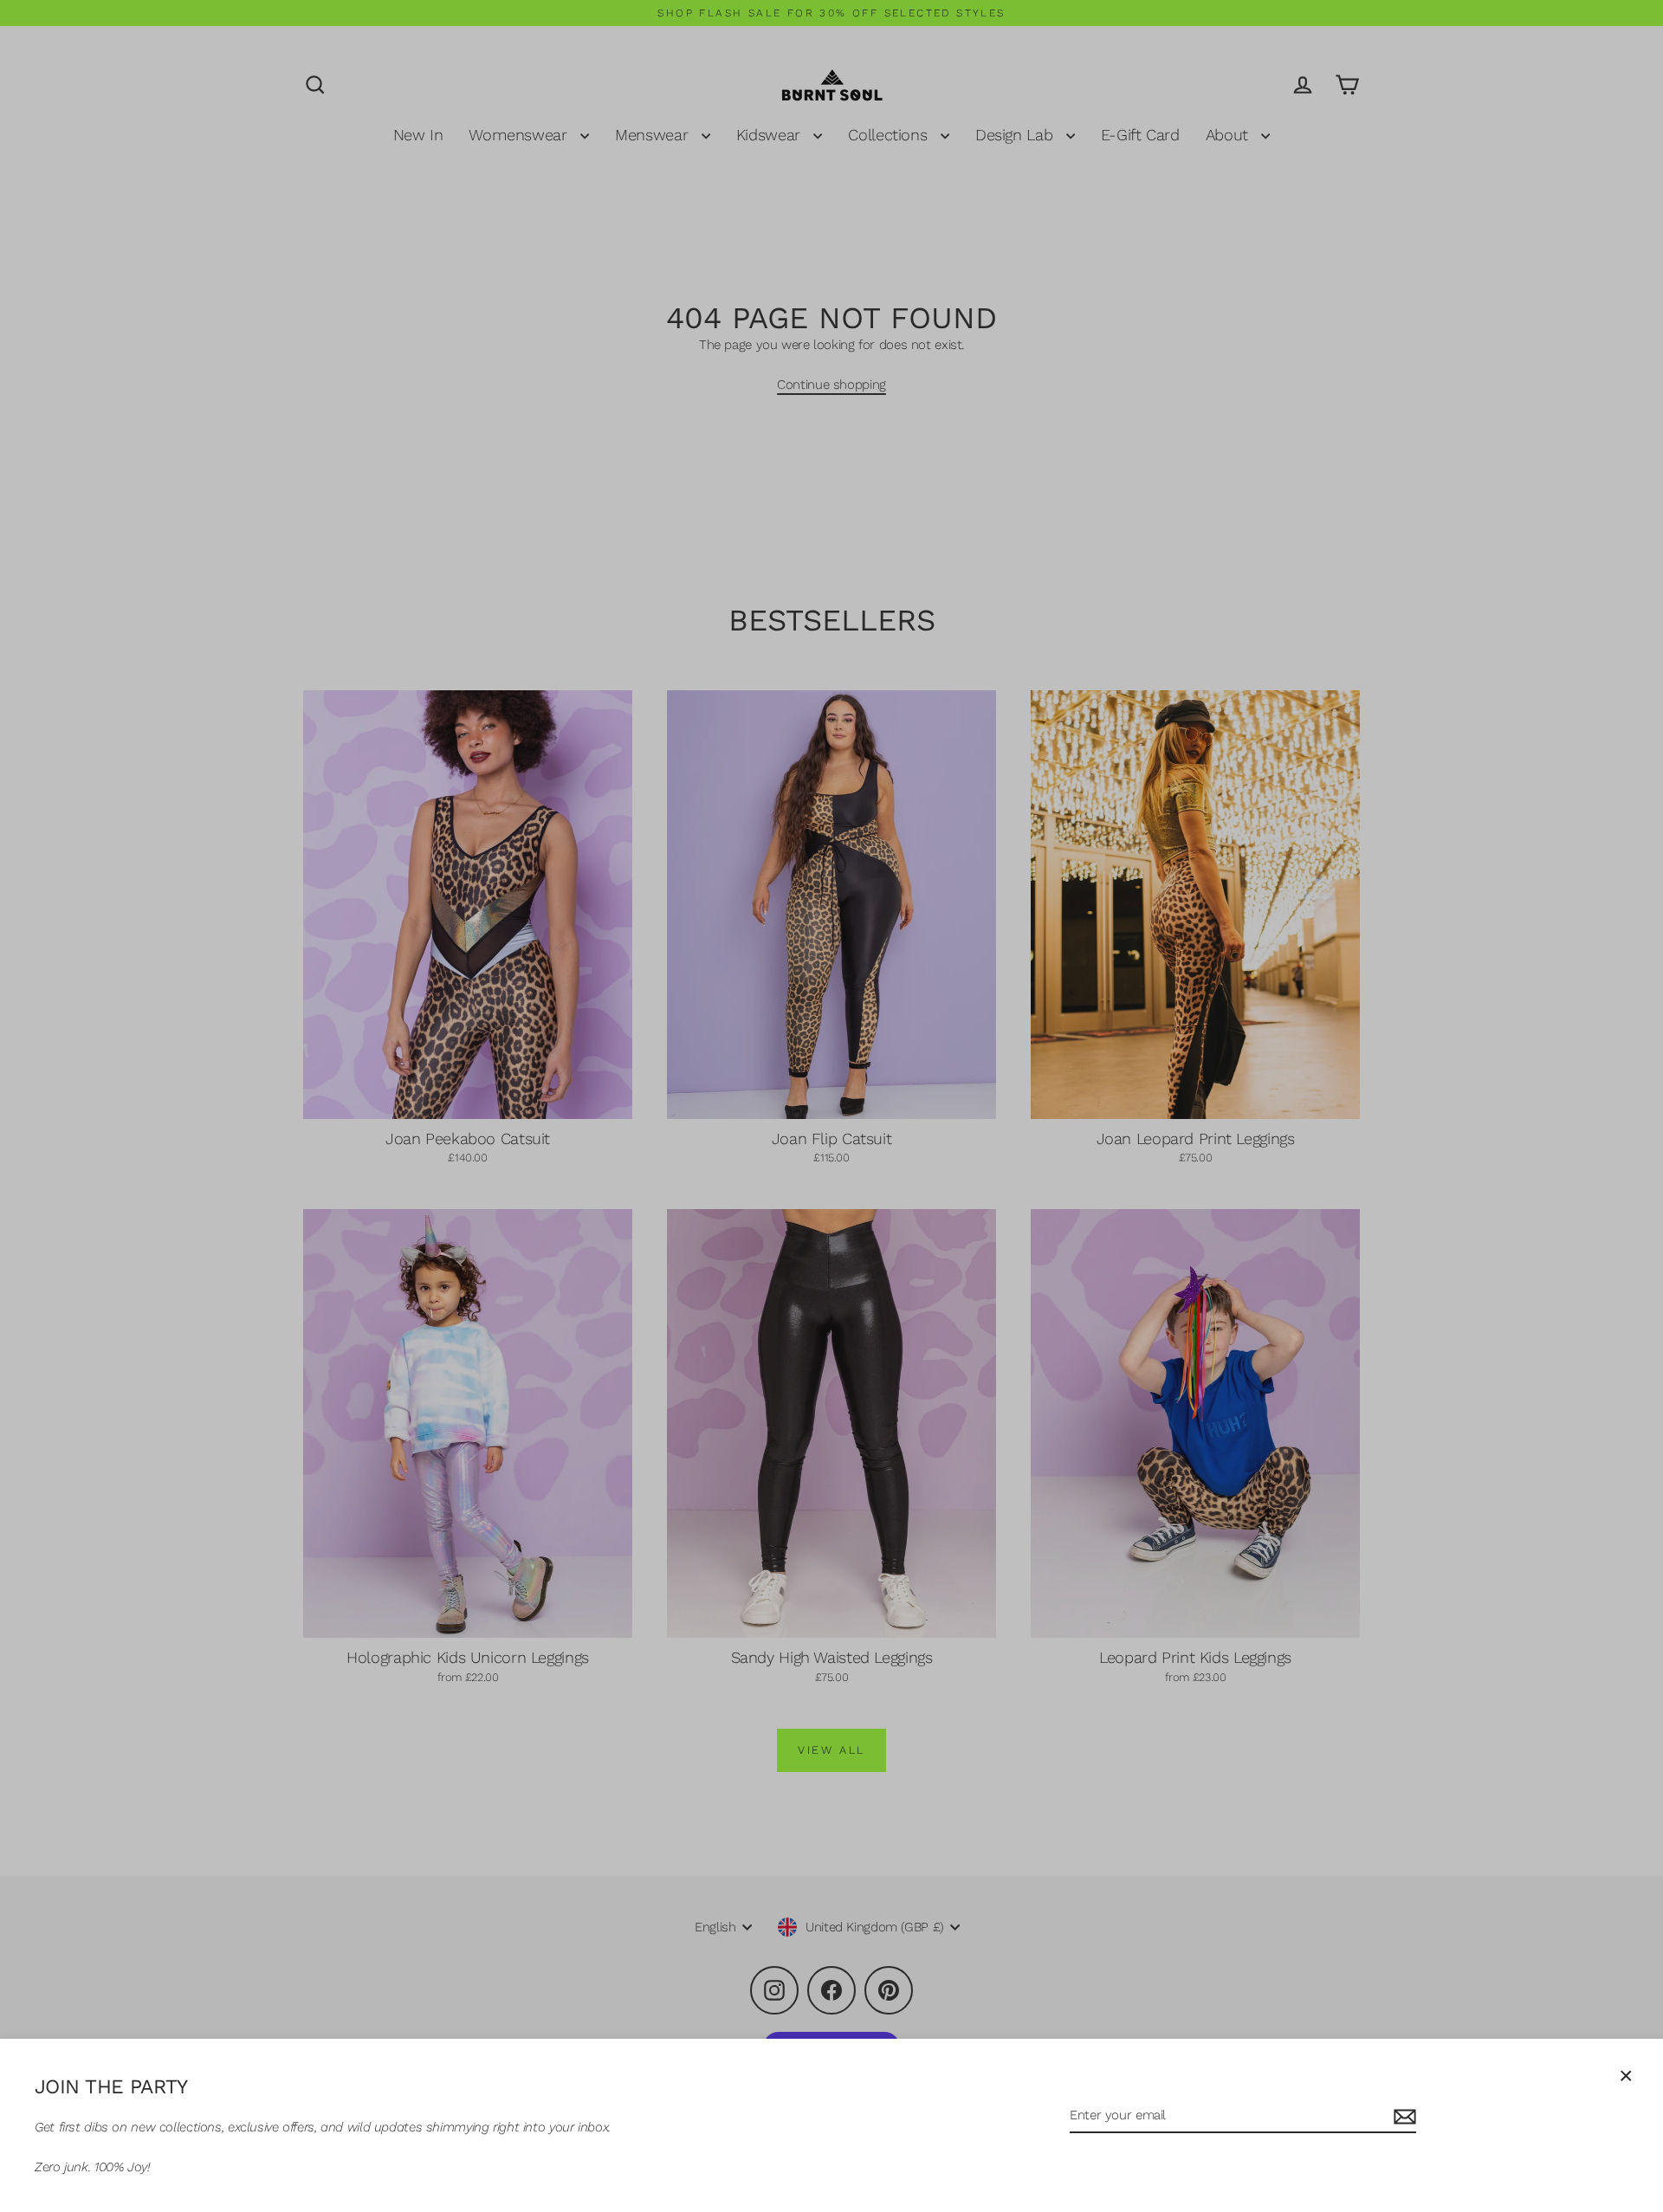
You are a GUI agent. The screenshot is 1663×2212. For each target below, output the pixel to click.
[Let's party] (1402, 2116)
